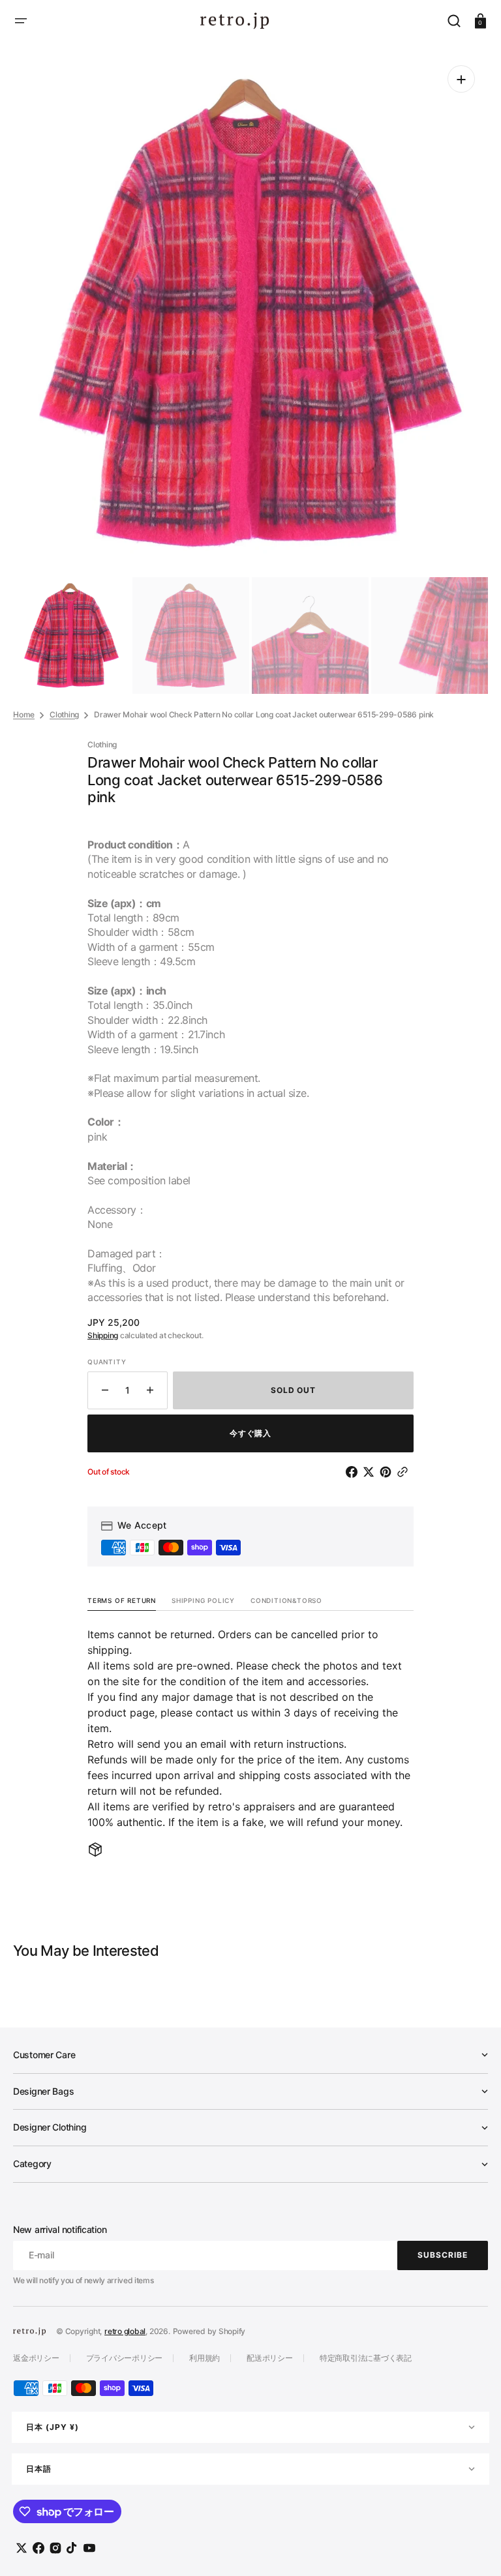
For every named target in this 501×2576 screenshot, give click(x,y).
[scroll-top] (473, 2548)
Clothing (64, 714)
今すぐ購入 (251, 1433)
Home (24, 714)
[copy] (405, 1472)
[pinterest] (388, 1472)
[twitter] (371, 1472)
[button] (21, 21)
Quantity (107, 1362)
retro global (125, 2331)
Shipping (103, 1335)
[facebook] (354, 1472)
